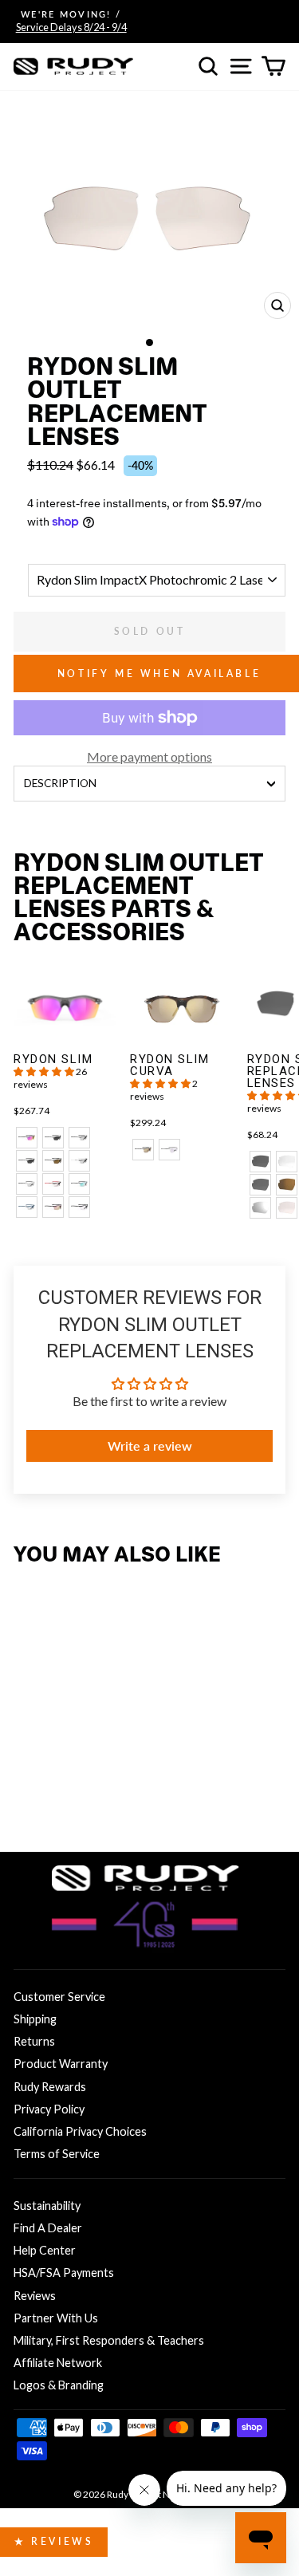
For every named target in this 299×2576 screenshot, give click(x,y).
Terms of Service (57, 2154)
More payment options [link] (149, 756)
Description (60, 783)
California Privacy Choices (80, 2131)
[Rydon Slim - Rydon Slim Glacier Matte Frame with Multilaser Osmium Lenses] (79, 1184)
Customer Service (59, 1997)
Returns (34, 2041)
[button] (45, 1071)
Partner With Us (56, 2318)
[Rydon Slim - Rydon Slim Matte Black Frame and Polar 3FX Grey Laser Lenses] (27, 1161)
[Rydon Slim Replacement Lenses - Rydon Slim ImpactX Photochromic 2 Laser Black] (260, 1208)
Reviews (35, 2296)
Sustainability (47, 2206)
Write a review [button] (150, 1446)
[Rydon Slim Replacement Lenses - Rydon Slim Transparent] (287, 1162)
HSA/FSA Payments (64, 2273)
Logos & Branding (59, 2385)
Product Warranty (61, 2064)
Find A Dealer (48, 2228)
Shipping (35, 2019)
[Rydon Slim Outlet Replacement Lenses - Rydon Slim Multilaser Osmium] (27, 1793)
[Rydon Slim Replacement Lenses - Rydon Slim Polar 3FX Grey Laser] (260, 1185)
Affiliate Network (58, 2363)
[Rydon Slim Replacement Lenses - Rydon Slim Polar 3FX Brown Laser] (287, 1185)
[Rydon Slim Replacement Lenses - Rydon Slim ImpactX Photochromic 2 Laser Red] (287, 1208)
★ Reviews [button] (54, 2541)
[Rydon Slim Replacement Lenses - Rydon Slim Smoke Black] (260, 1162)
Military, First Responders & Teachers (109, 2340)
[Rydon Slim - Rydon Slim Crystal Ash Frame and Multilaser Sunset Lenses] (27, 1138)
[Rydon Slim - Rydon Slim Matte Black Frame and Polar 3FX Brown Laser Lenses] (53, 1161)
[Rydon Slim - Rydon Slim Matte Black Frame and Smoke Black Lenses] (53, 1138)
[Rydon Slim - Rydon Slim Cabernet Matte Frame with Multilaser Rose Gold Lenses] (53, 1207)
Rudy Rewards (50, 2087)
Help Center (45, 2250)
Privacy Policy (49, 2109)
